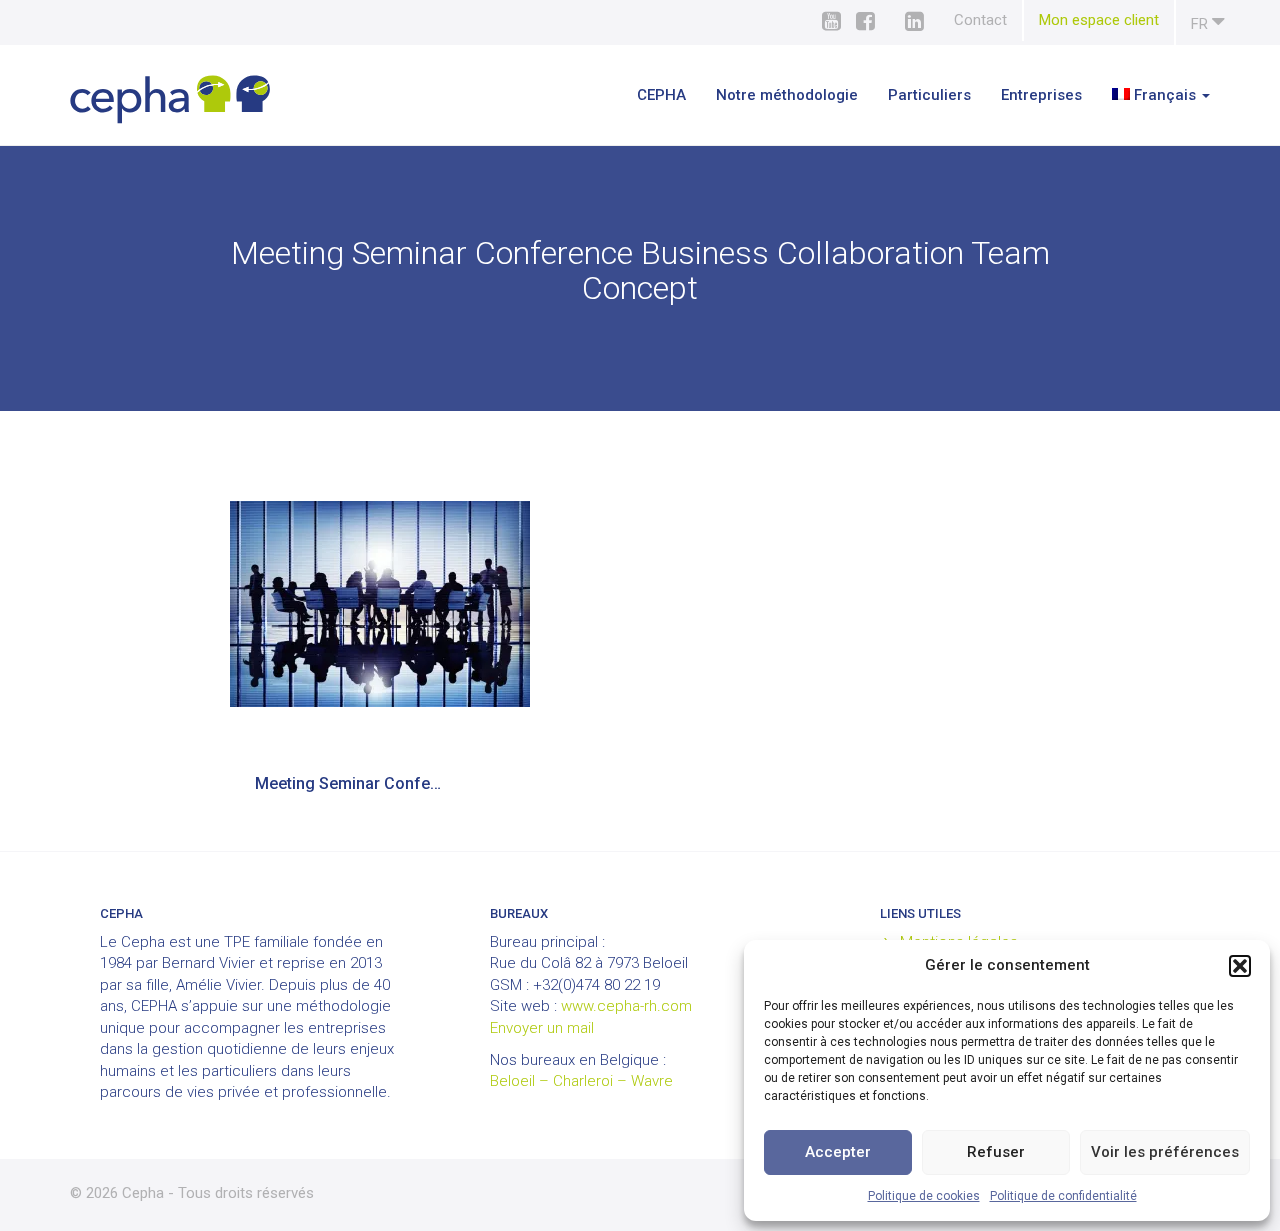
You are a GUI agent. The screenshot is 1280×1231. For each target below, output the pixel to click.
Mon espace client (1099, 20)
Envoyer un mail (542, 1028)
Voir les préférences (1165, 1152)
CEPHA (661, 95)
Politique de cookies (924, 1196)
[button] (1240, 966)
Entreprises (1041, 95)
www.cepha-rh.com (626, 1006)
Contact (980, 20)
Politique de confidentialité (1063, 1196)
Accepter (838, 1152)
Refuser (996, 1152)
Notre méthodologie (787, 95)
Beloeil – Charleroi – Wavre (581, 1081)
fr (1201, 24)
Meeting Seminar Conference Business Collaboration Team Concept (362, 783)
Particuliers (929, 95)
